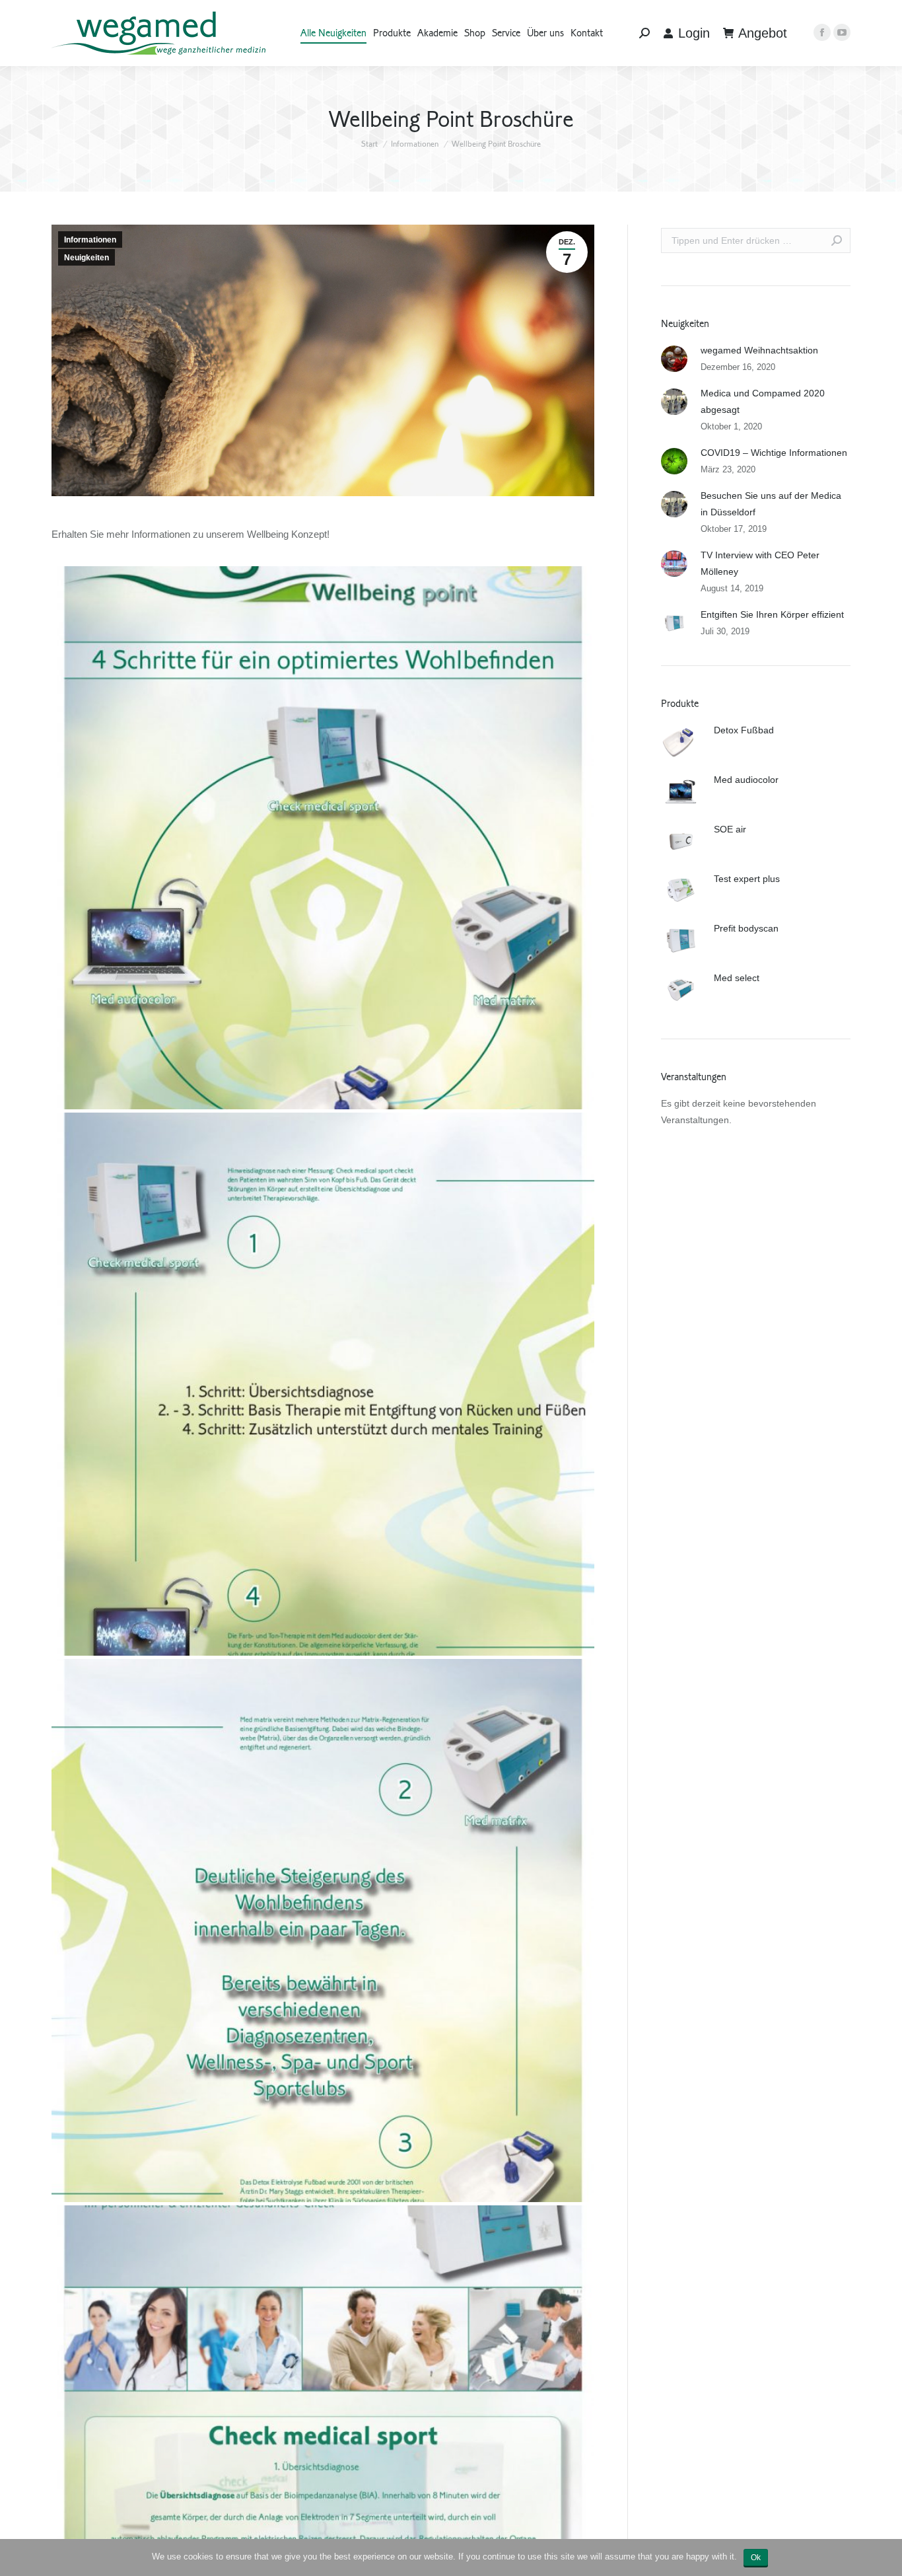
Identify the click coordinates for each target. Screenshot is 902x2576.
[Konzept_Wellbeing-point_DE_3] (323, 1931)
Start (369, 144)
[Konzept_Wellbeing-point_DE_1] (323, 838)
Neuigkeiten (87, 258)
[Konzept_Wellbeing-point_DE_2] (323, 1384)
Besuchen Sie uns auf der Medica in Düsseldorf (771, 504)
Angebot (763, 33)
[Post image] (674, 359)
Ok (756, 2558)
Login (694, 33)
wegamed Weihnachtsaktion (759, 350)
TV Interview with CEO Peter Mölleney (760, 563)
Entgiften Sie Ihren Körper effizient (772, 614)
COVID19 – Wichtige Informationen (774, 453)
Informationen (415, 144)
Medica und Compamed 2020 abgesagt (763, 401)
